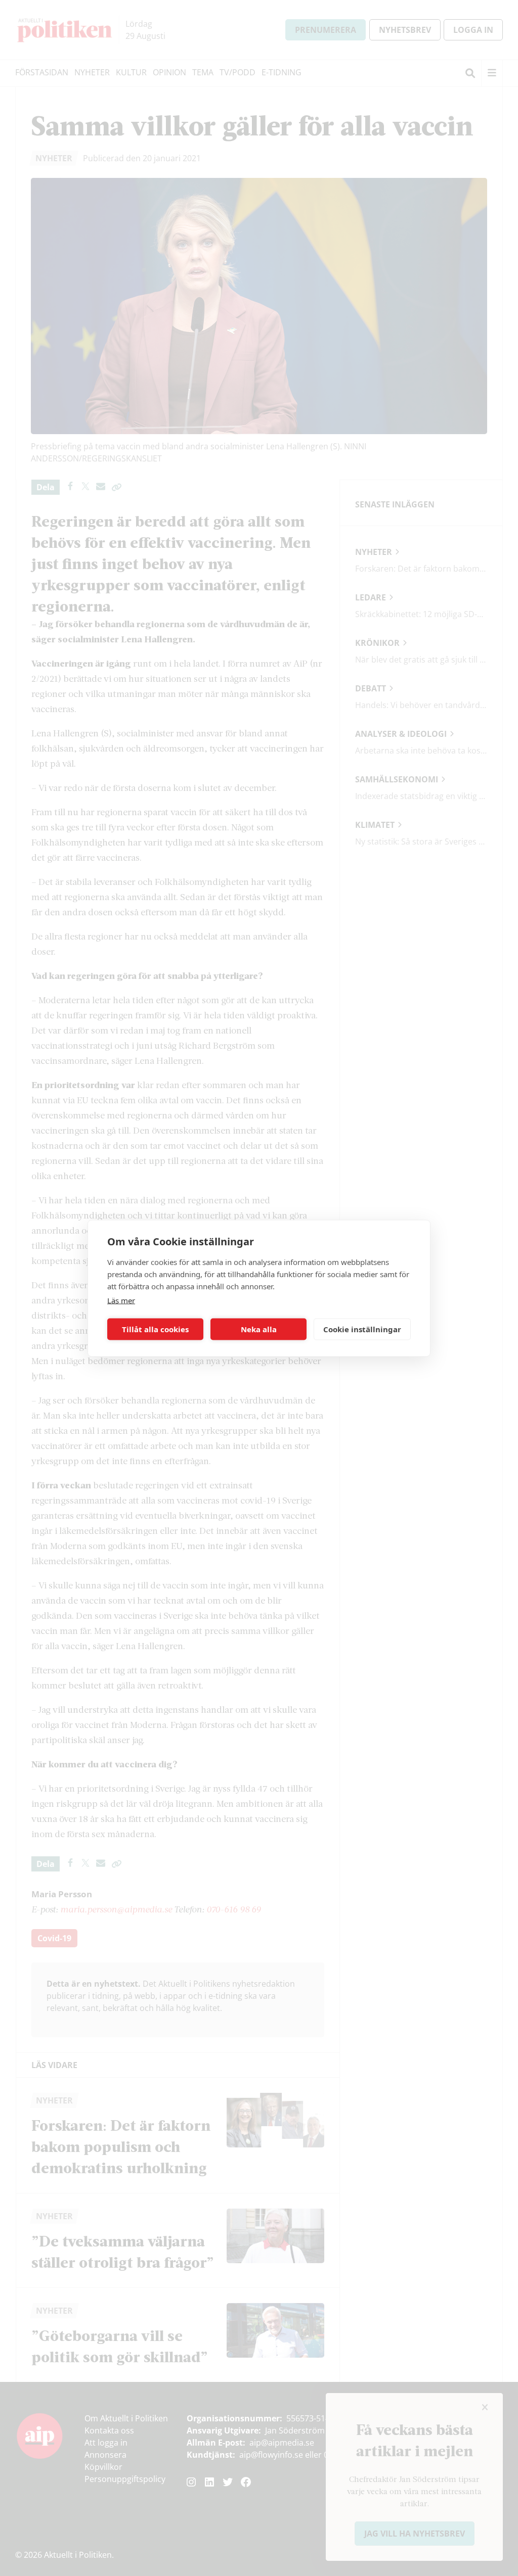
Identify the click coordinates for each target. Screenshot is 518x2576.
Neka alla (259, 1329)
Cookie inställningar (362, 1329)
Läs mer (121, 1300)
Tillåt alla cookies (155, 1329)
